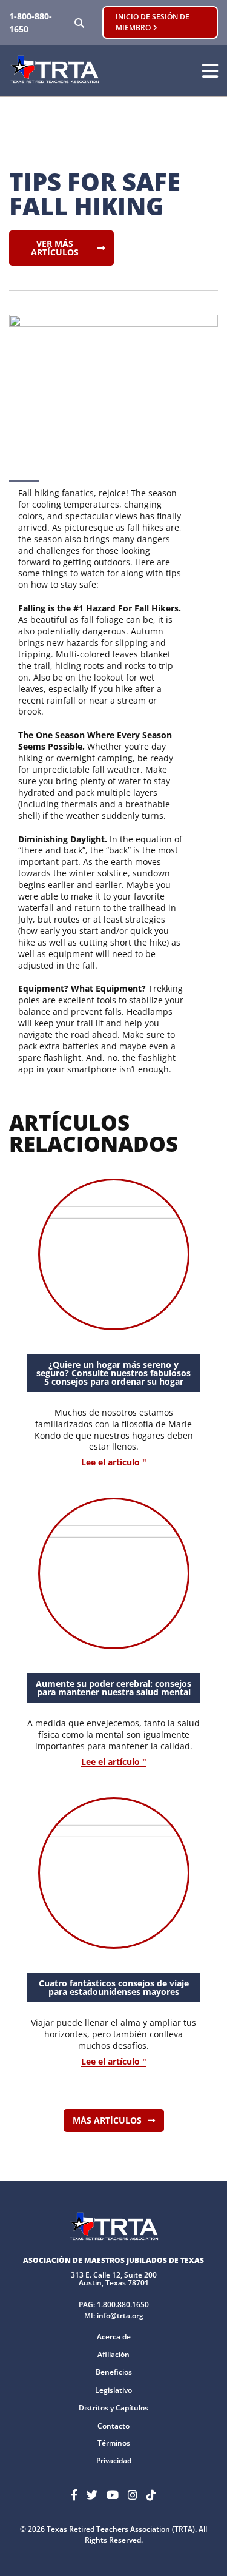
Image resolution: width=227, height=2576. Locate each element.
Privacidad (114, 2460)
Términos (114, 2443)
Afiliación (113, 2354)
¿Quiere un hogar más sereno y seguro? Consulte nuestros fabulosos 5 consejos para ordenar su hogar (113, 1373)
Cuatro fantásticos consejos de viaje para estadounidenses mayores (114, 1987)
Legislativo (113, 2390)
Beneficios (114, 2372)
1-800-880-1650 (31, 22)
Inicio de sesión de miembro (153, 22)
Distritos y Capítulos (113, 2408)
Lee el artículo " (114, 1463)
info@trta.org (120, 2315)
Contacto (113, 2426)
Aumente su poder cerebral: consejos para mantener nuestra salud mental (113, 1688)
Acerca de (114, 2337)
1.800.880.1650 (123, 2305)
